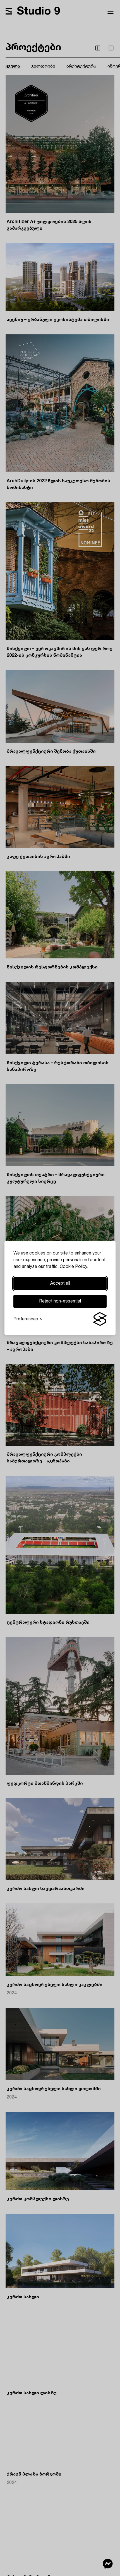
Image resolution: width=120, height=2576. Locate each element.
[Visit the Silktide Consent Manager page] (100, 1319)
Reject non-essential (60, 1301)
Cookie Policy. (74, 1267)
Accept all (60, 1284)
